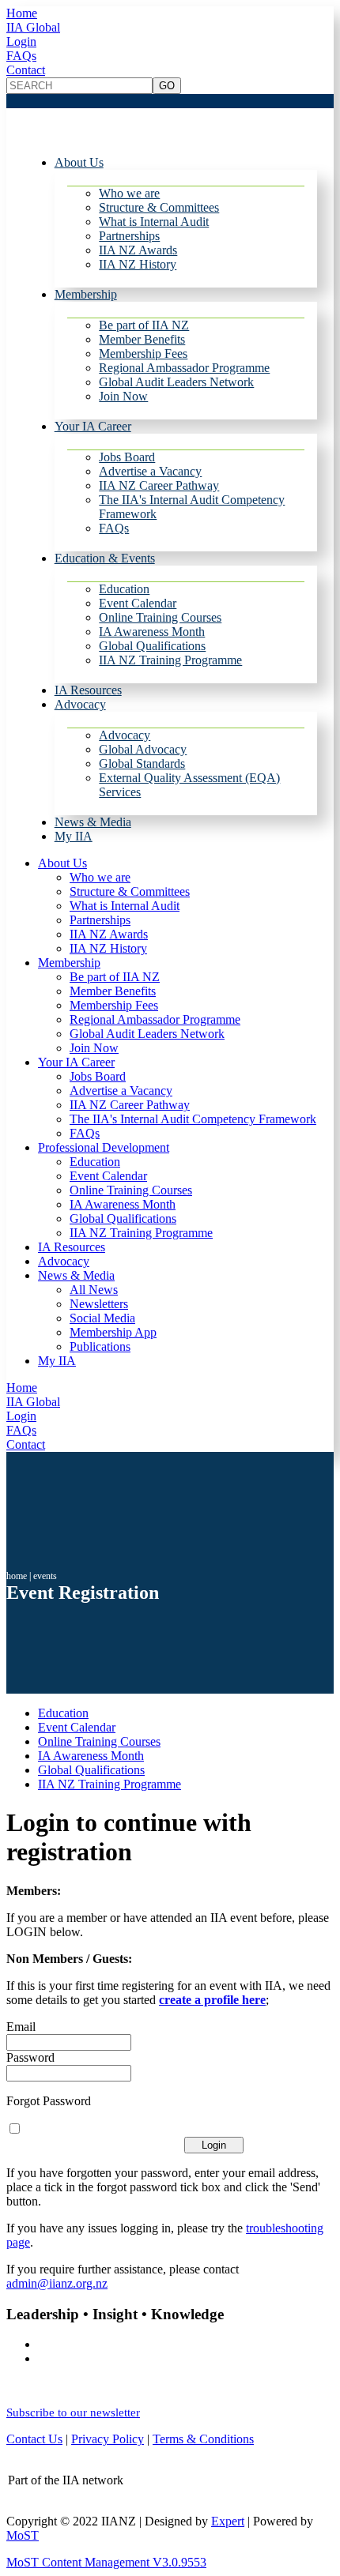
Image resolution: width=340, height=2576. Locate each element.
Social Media (102, 1318)
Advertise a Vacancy (150, 471)
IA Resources (88, 690)
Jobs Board (127, 457)
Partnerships (129, 236)
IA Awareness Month (152, 632)
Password (30, 2057)
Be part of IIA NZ (144, 325)
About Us (79, 162)
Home (22, 13)
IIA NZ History (138, 264)
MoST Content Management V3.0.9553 (106, 2562)
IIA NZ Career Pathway (159, 485)
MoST (23, 2535)
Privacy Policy (108, 2439)
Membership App (113, 1332)
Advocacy (80, 704)
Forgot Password (49, 2101)
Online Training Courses (160, 617)
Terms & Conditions (203, 2439)
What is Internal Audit (154, 222)
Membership (86, 294)
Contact (26, 70)
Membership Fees (143, 353)
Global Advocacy (143, 749)
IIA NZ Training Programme (170, 660)
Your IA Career (93, 426)
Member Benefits (142, 339)
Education (124, 589)
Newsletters (99, 1304)
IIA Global (33, 27)
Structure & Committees (159, 207)
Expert (228, 2521)
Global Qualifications (152, 646)
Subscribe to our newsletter (73, 2412)
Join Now (123, 396)
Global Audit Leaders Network (176, 382)
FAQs (21, 56)
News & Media (93, 822)
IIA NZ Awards (138, 250)
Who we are (129, 193)
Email (21, 2027)
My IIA (74, 836)
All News (94, 1290)
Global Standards (142, 763)
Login (21, 41)
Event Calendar (138, 603)
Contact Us (34, 2439)
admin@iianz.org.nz (57, 2283)
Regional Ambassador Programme (184, 368)
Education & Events (105, 558)
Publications (100, 1346)
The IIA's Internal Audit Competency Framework (193, 1119)
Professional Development (104, 1147)
